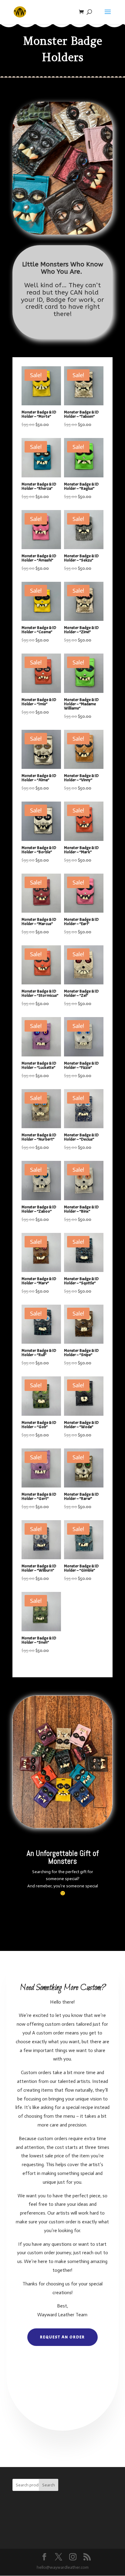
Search (49, 2485)
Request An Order (62, 2337)
